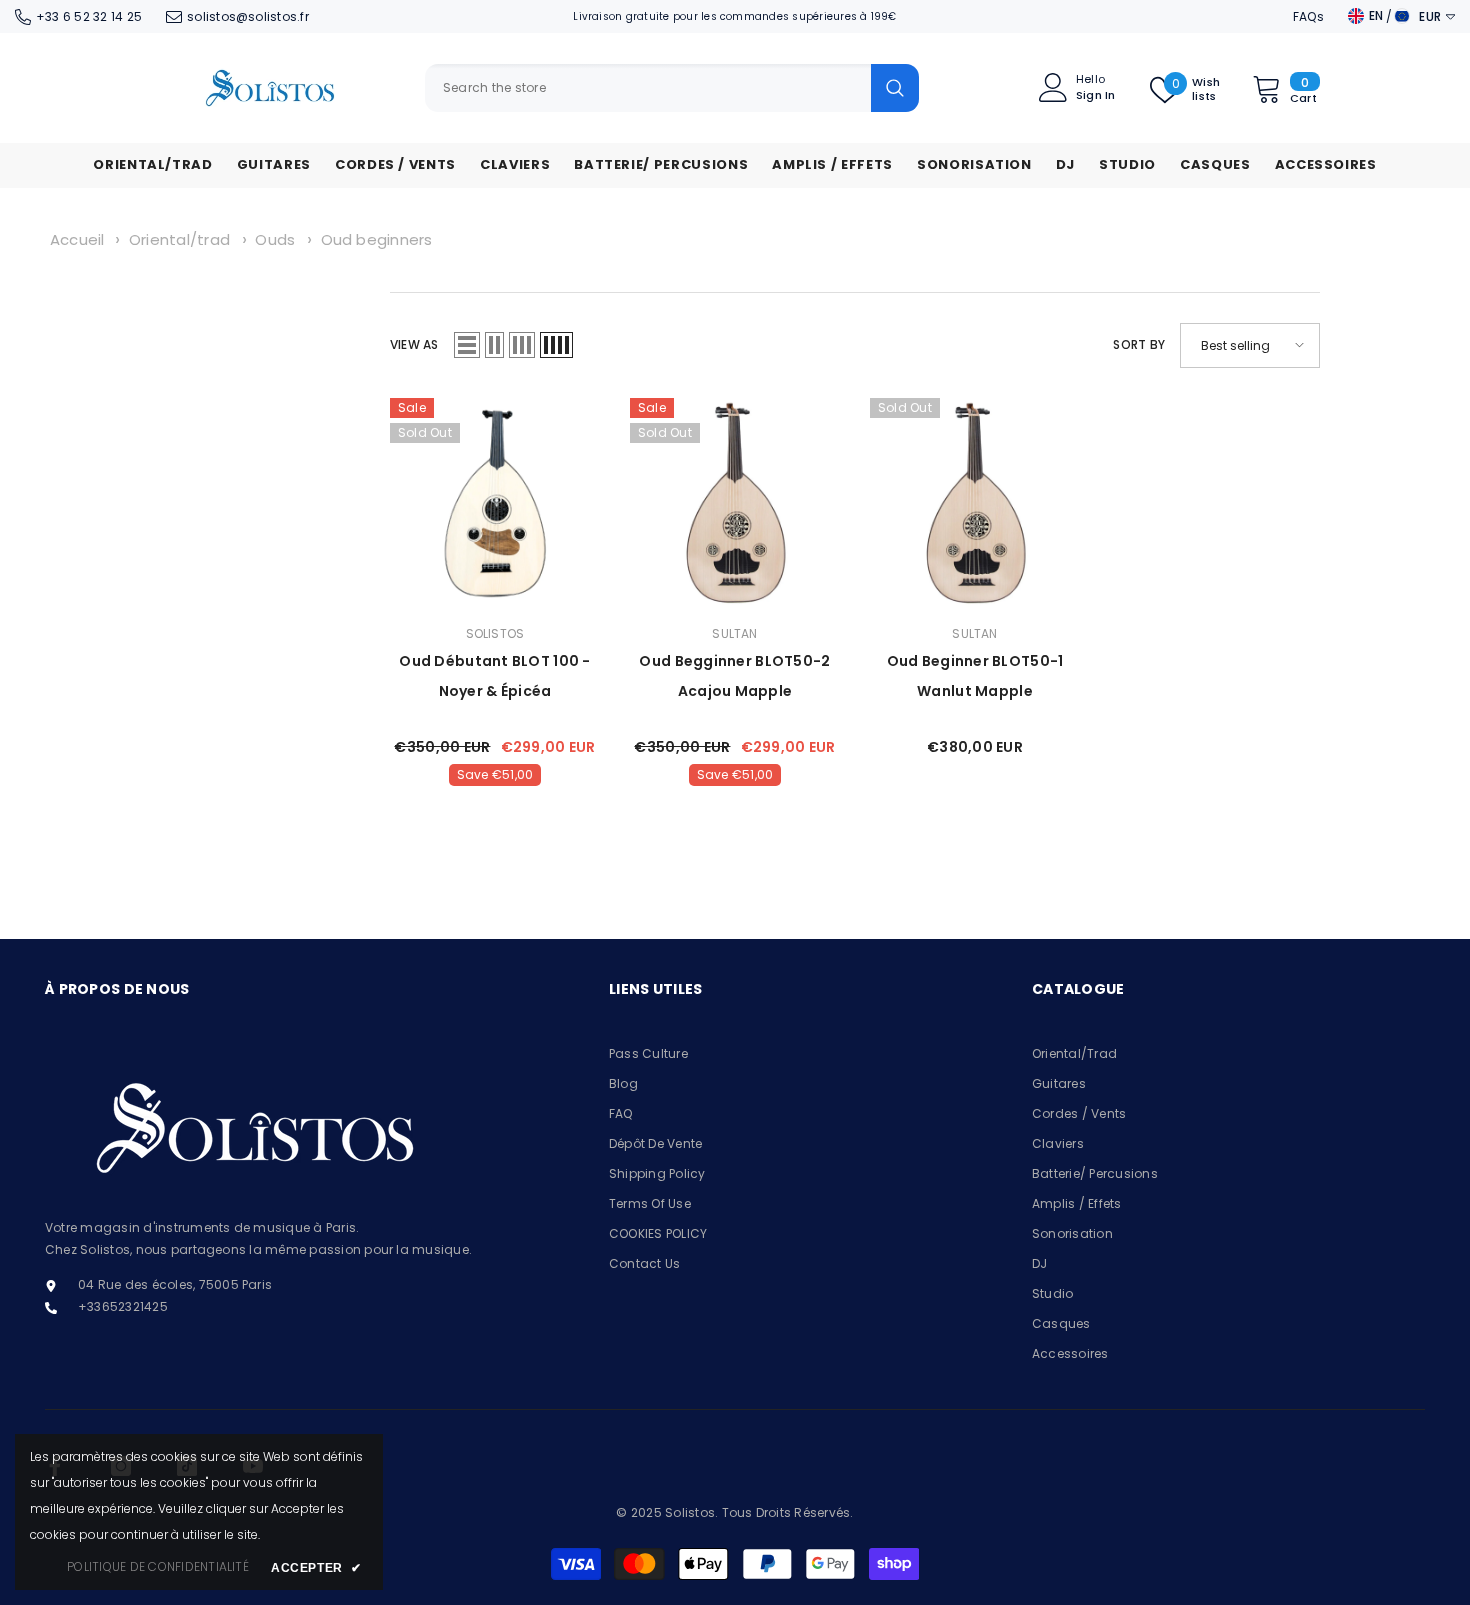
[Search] (672, 88)
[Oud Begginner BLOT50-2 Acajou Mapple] (735, 503)
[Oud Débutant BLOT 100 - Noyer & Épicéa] (495, 503)
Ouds (277, 239)
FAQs (1308, 16)
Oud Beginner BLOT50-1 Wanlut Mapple (975, 676)
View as (414, 344)
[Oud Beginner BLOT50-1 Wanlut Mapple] (975, 503)
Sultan (734, 633)
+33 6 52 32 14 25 (89, 16)
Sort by (1139, 344)
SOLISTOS (495, 633)
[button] (467, 345)
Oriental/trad (181, 239)
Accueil (77, 239)
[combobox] (648, 88)
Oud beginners (377, 239)
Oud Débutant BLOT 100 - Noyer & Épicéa (494, 676)
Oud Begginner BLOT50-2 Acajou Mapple (734, 676)
